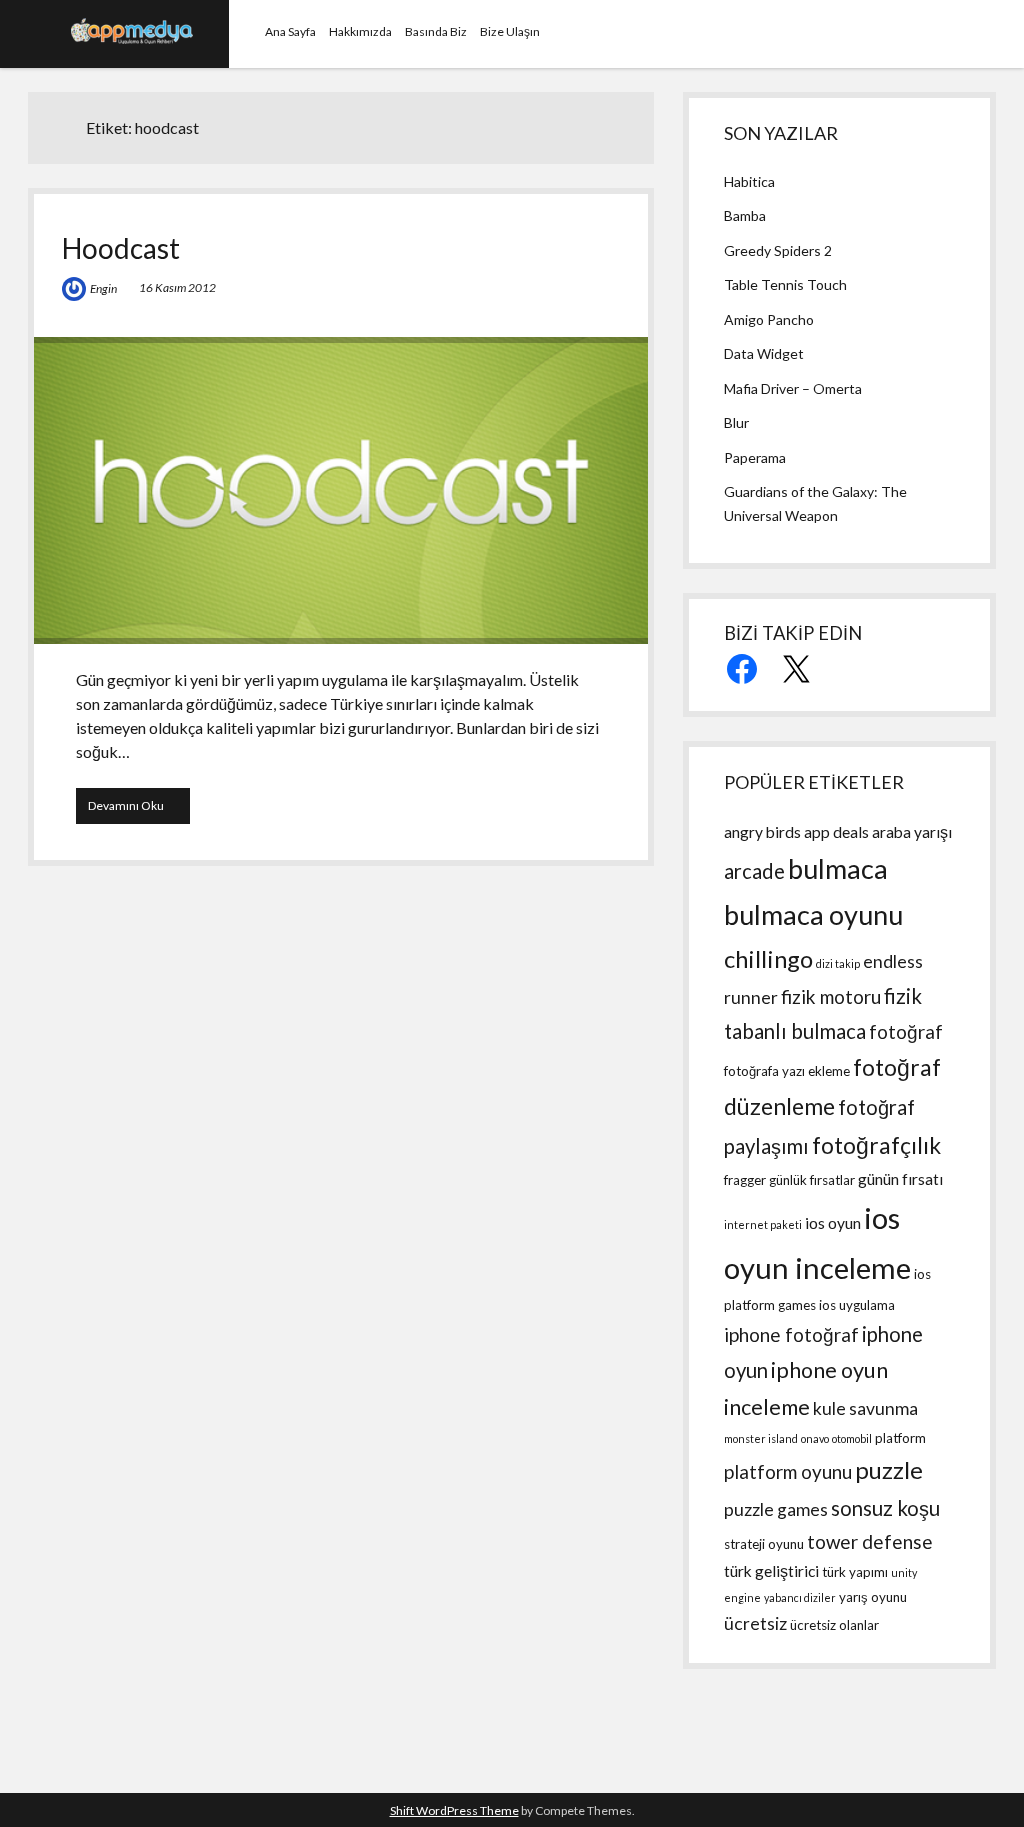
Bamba (745, 215)
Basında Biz (436, 31)
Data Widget (764, 353)
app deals (836, 832)
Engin (103, 288)
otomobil (852, 1438)
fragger (745, 1180)
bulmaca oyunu (813, 914)
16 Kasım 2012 (177, 287)
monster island (761, 1438)
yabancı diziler (800, 1597)
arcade (754, 871)
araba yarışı (912, 832)
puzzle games (776, 1509)
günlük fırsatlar (812, 1180)
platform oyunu (788, 1471)
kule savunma (865, 1408)
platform (900, 1438)
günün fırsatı (900, 1179)
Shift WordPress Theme (454, 1810)
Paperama (755, 457)
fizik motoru (831, 996)
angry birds (762, 832)
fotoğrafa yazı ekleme (787, 1071)
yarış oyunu (873, 1597)
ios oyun (833, 1223)
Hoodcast (121, 248)
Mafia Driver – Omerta (793, 388)
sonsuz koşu (885, 1508)
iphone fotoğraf (791, 1334)
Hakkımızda (360, 31)
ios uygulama (857, 1305)
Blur (736, 422)
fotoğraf (906, 1031)
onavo (815, 1438)
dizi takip (838, 963)
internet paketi (763, 1224)
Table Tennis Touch (785, 284)
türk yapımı (855, 1572)
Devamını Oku (139, 805)
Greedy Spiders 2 (778, 250)
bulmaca (838, 868)
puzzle (889, 1469)
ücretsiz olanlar (834, 1625)
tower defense (870, 1541)
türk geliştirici (771, 1571)
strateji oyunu (764, 1544)
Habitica (749, 181)
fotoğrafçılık (876, 1145)
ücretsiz (755, 1623)
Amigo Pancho (769, 319)
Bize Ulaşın (510, 31)
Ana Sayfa (290, 31)
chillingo (768, 958)
